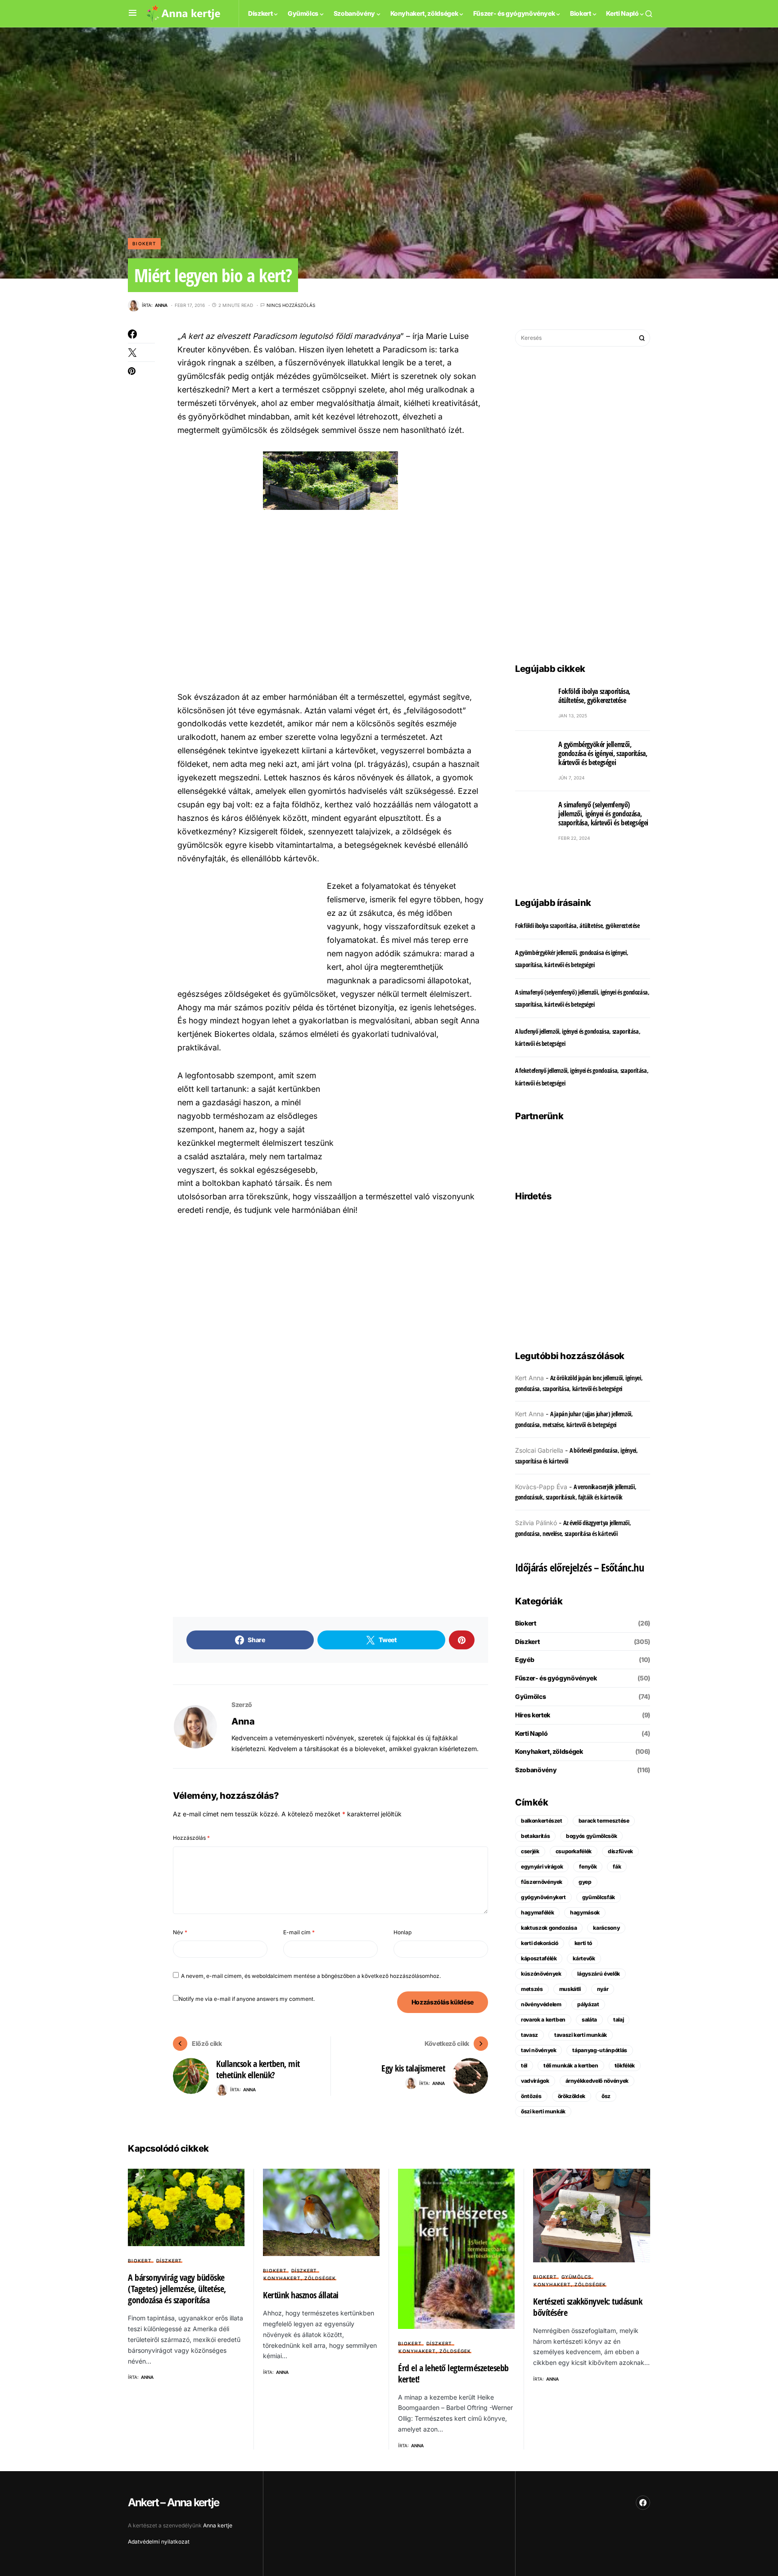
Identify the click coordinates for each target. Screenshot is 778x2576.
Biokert (144, 243)
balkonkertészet (542, 1821)
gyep (585, 1882)
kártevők (584, 1958)
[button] (133, 13)
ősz (606, 2096)
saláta (589, 2020)
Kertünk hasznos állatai (301, 2295)
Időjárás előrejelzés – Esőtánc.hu (579, 1567)
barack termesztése (604, 1821)
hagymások (585, 1912)
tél (524, 2065)
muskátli (570, 1989)
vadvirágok (535, 2081)
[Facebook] (643, 2503)
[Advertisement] (331, 599)
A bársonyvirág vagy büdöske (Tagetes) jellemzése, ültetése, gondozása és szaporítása (177, 2289)
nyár (603, 1989)
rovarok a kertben (543, 2020)
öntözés (531, 2096)
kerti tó (583, 1943)
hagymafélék (537, 1912)
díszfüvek (620, 1851)
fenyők (588, 1867)
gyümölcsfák (599, 1897)
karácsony (606, 1928)
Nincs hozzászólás (291, 305)
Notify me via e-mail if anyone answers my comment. (247, 1999)
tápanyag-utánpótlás (599, 2050)
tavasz (529, 2035)
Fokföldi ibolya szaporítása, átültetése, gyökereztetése (594, 696)
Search (642, 338)
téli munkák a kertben (571, 2065)
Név (180, 1932)
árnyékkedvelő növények (597, 2081)
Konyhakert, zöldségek (549, 1751)
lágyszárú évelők (598, 1974)
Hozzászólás (191, 1838)
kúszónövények (541, 1974)
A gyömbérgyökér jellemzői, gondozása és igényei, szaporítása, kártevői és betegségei (603, 753)
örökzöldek (572, 2096)
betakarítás (535, 1836)
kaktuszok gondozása (549, 1928)
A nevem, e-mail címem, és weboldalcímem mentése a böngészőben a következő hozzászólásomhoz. (311, 1976)
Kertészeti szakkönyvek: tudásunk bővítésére (588, 2307)
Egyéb (525, 1660)
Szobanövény (536, 1770)
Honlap (403, 1932)
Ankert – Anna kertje (173, 2502)
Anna (243, 1721)
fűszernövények (542, 1882)
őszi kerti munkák (543, 2111)
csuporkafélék (574, 1851)
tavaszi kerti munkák (581, 2035)
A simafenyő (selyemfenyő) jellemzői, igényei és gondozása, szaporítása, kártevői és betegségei (603, 814)
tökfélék (625, 2065)
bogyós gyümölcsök (591, 1836)
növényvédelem (541, 2004)
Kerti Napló (531, 1733)
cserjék (530, 1851)
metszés (532, 1989)
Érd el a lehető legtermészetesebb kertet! (453, 2373)
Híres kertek (533, 1715)
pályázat (588, 2004)
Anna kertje (218, 2525)
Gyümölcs (530, 1696)
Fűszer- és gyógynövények (556, 1678)
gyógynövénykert (543, 1897)
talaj (618, 2020)
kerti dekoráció (540, 1943)
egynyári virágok (542, 1867)
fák (617, 1867)
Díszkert (527, 1642)
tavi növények (538, 2050)
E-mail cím (299, 1932)
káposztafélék (539, 1958)
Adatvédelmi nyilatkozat (159, 2542)
